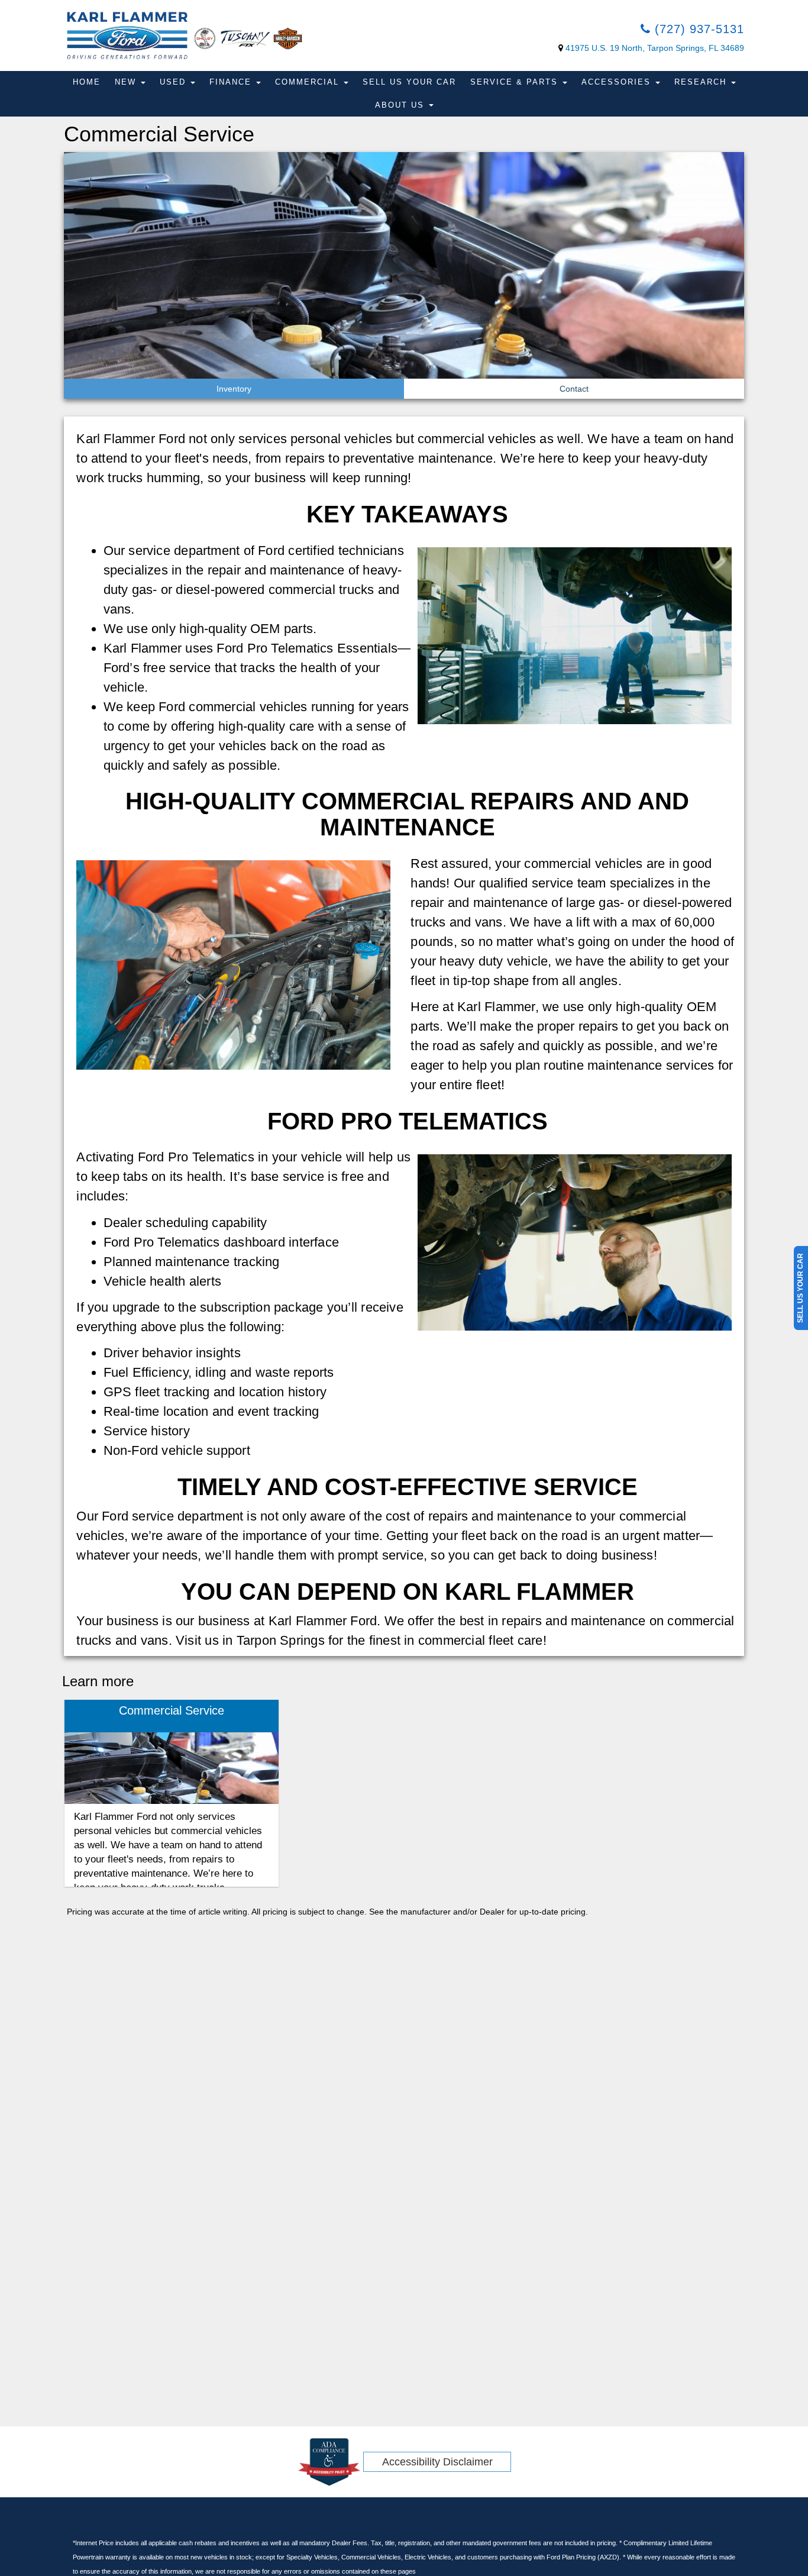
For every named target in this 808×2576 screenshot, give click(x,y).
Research (702, 82)
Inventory (234, 389)
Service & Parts (516, 82)
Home (87, 82)
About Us (401, 105)
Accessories (618, 82)
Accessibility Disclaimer (437, 2462)
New (127, 82)
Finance (232, 82)
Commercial (309, 82)
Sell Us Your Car (409, 82)
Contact (574, 389)
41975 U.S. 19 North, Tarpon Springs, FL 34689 (655, 48)
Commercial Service (172, 1710)
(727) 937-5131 (697, 29)
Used (174, 82)
